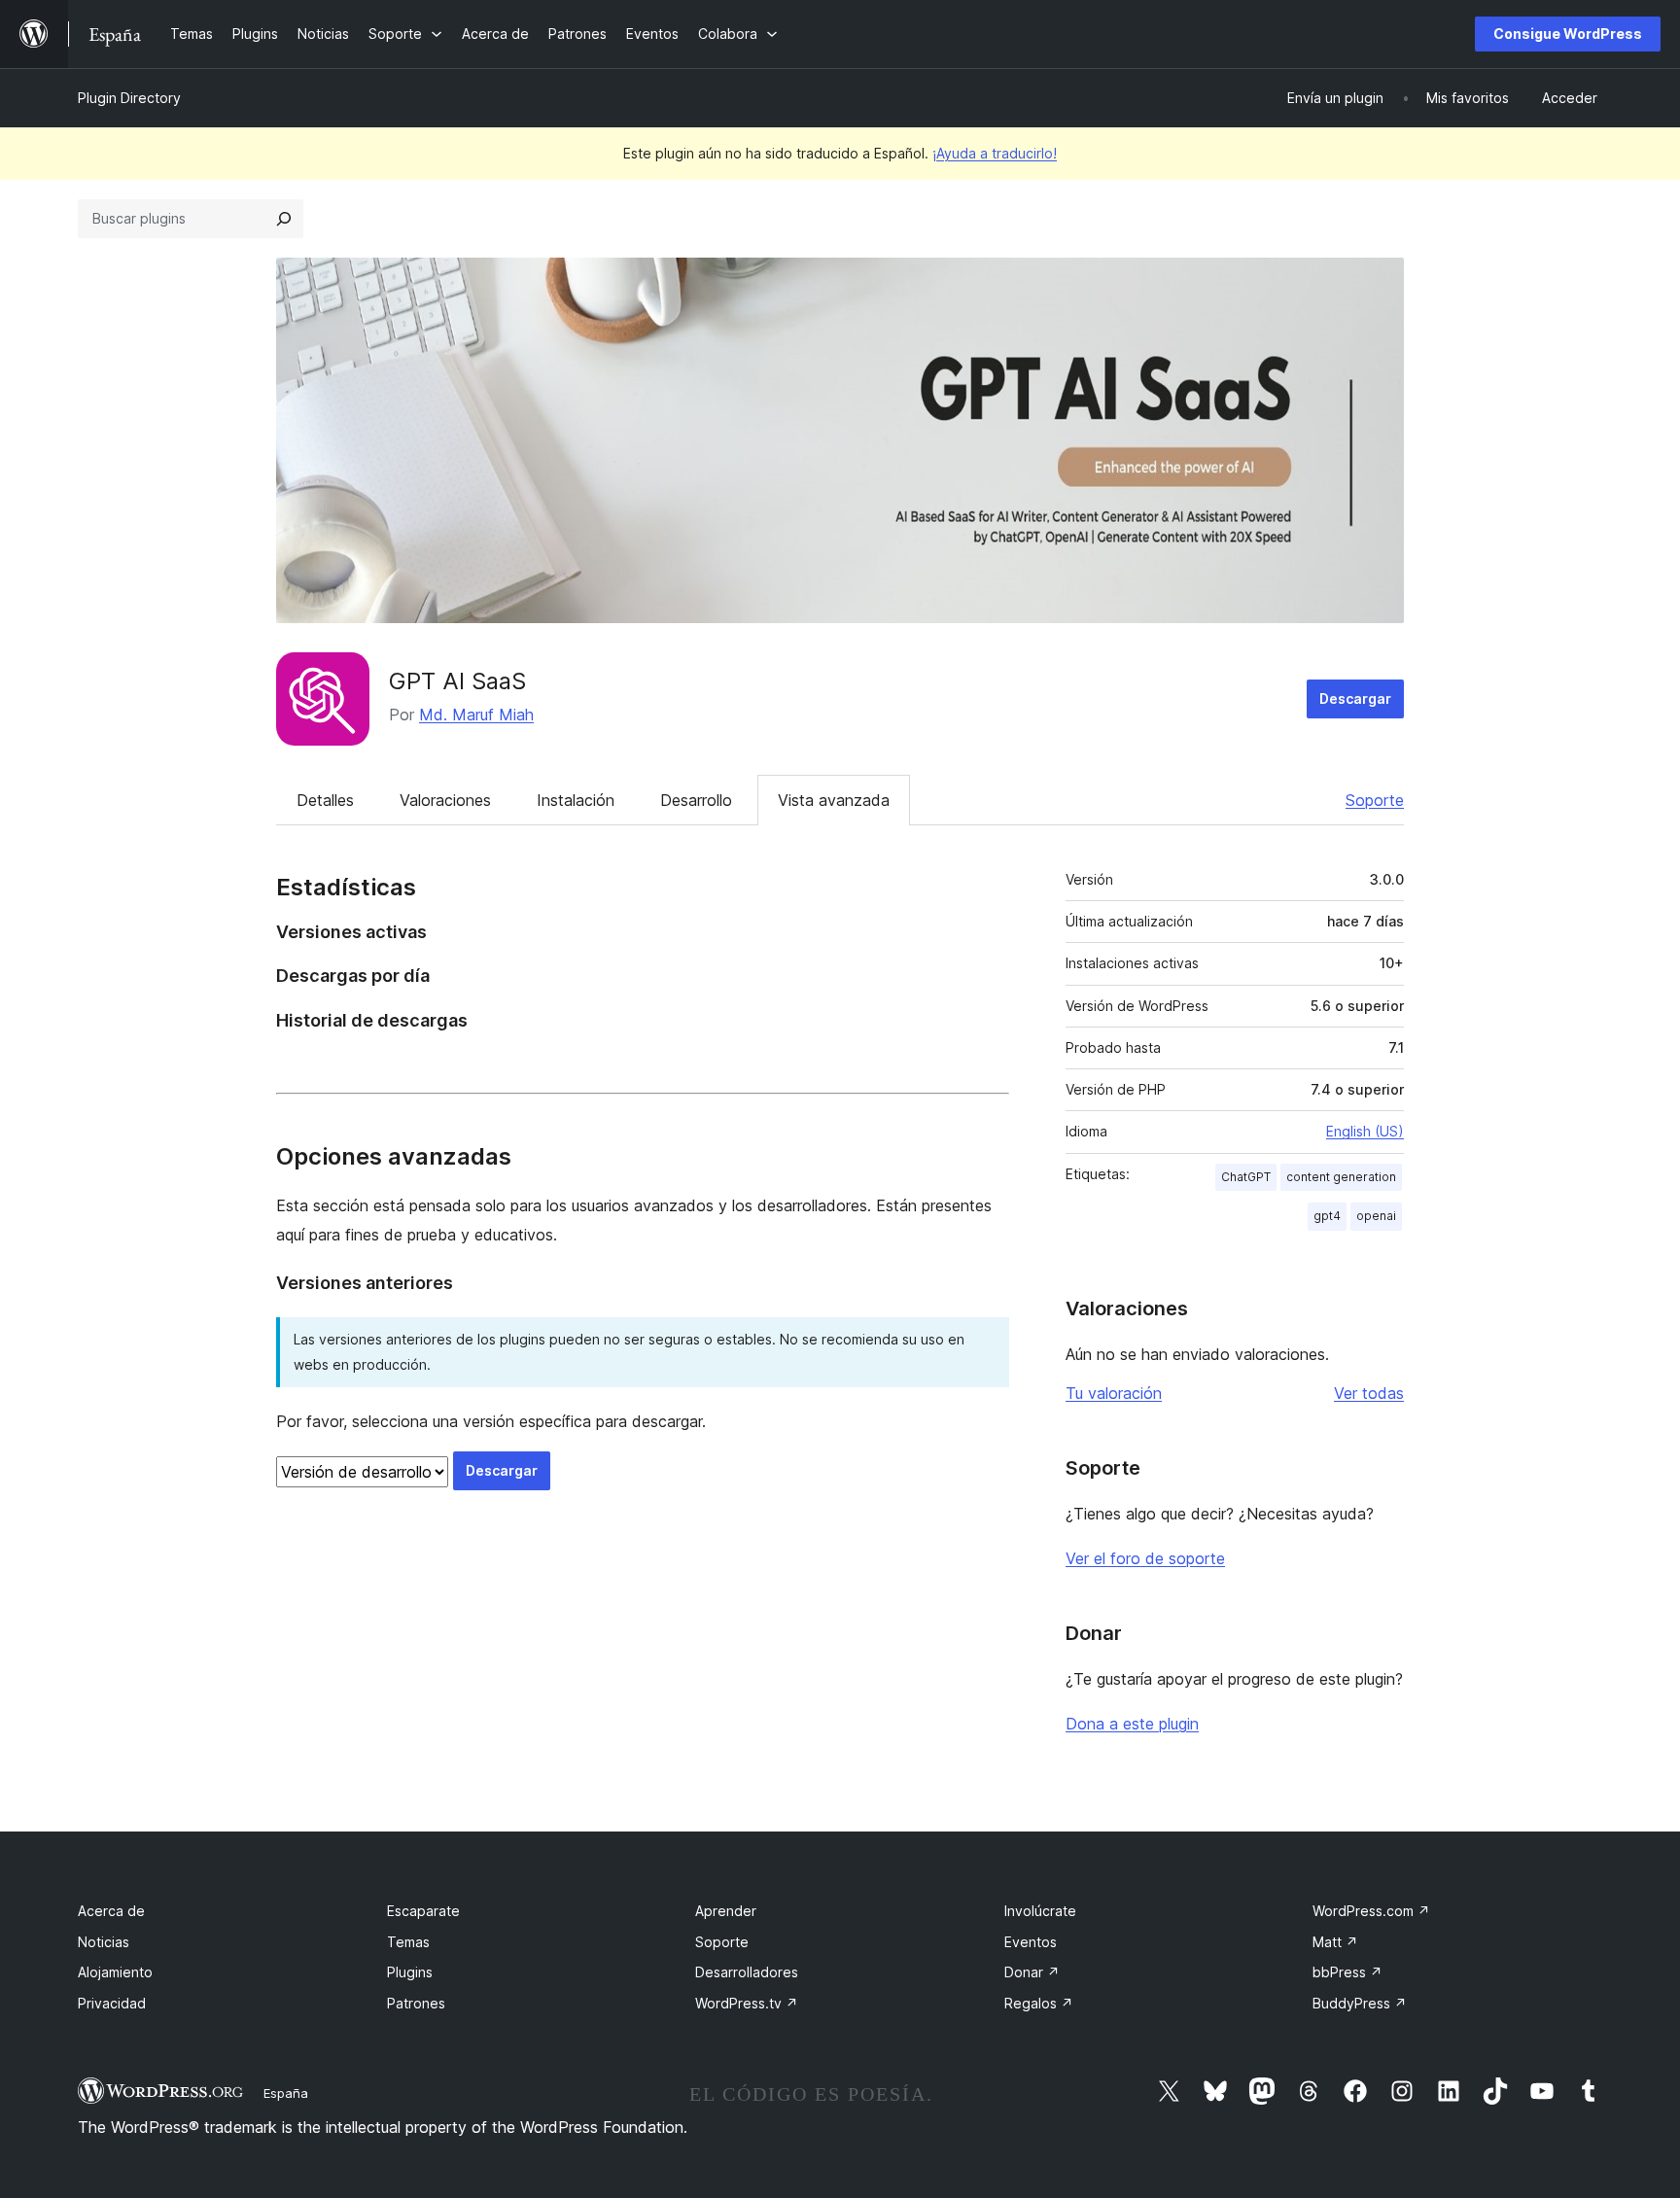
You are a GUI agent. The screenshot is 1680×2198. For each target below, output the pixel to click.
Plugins (410, 1972)
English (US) (1365, 1131)
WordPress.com (1371, 1911)
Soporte (1375, 800)
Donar (1032, 1972)
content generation (1341, 1177)
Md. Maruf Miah (476, 715)
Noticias (104, 1942)
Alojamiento (115, 1972)
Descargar (1355, 698)
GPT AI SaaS (457, 681)
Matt (1335, 1942)
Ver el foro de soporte (1145, 1558)
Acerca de (111, 1911)
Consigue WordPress (1568, 34)
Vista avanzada (834, 800)
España (286, 2093)
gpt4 (1327, 1216)
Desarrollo (696, 800)
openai (1376, 1216)
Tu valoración (1114, 1393)
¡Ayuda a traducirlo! (995, 153)
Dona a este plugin (1132, 1724)
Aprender (726, 1911)
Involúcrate (1040, 1911)
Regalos (1039, 2003)
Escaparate (423, 1911)
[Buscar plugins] (284, 219)
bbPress (1347, 1972)
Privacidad (112, 2003)
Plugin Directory (129, 98)
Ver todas (1369, 1393)
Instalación (576, 800)
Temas (408, 1942)
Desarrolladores (747, 1972)
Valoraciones (445, 800)
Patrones (416, 2003)
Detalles (325, 800)
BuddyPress (1360, 2003)
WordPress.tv (747, 2003)
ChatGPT (1246, 1177)
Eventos (1031, 1942)
